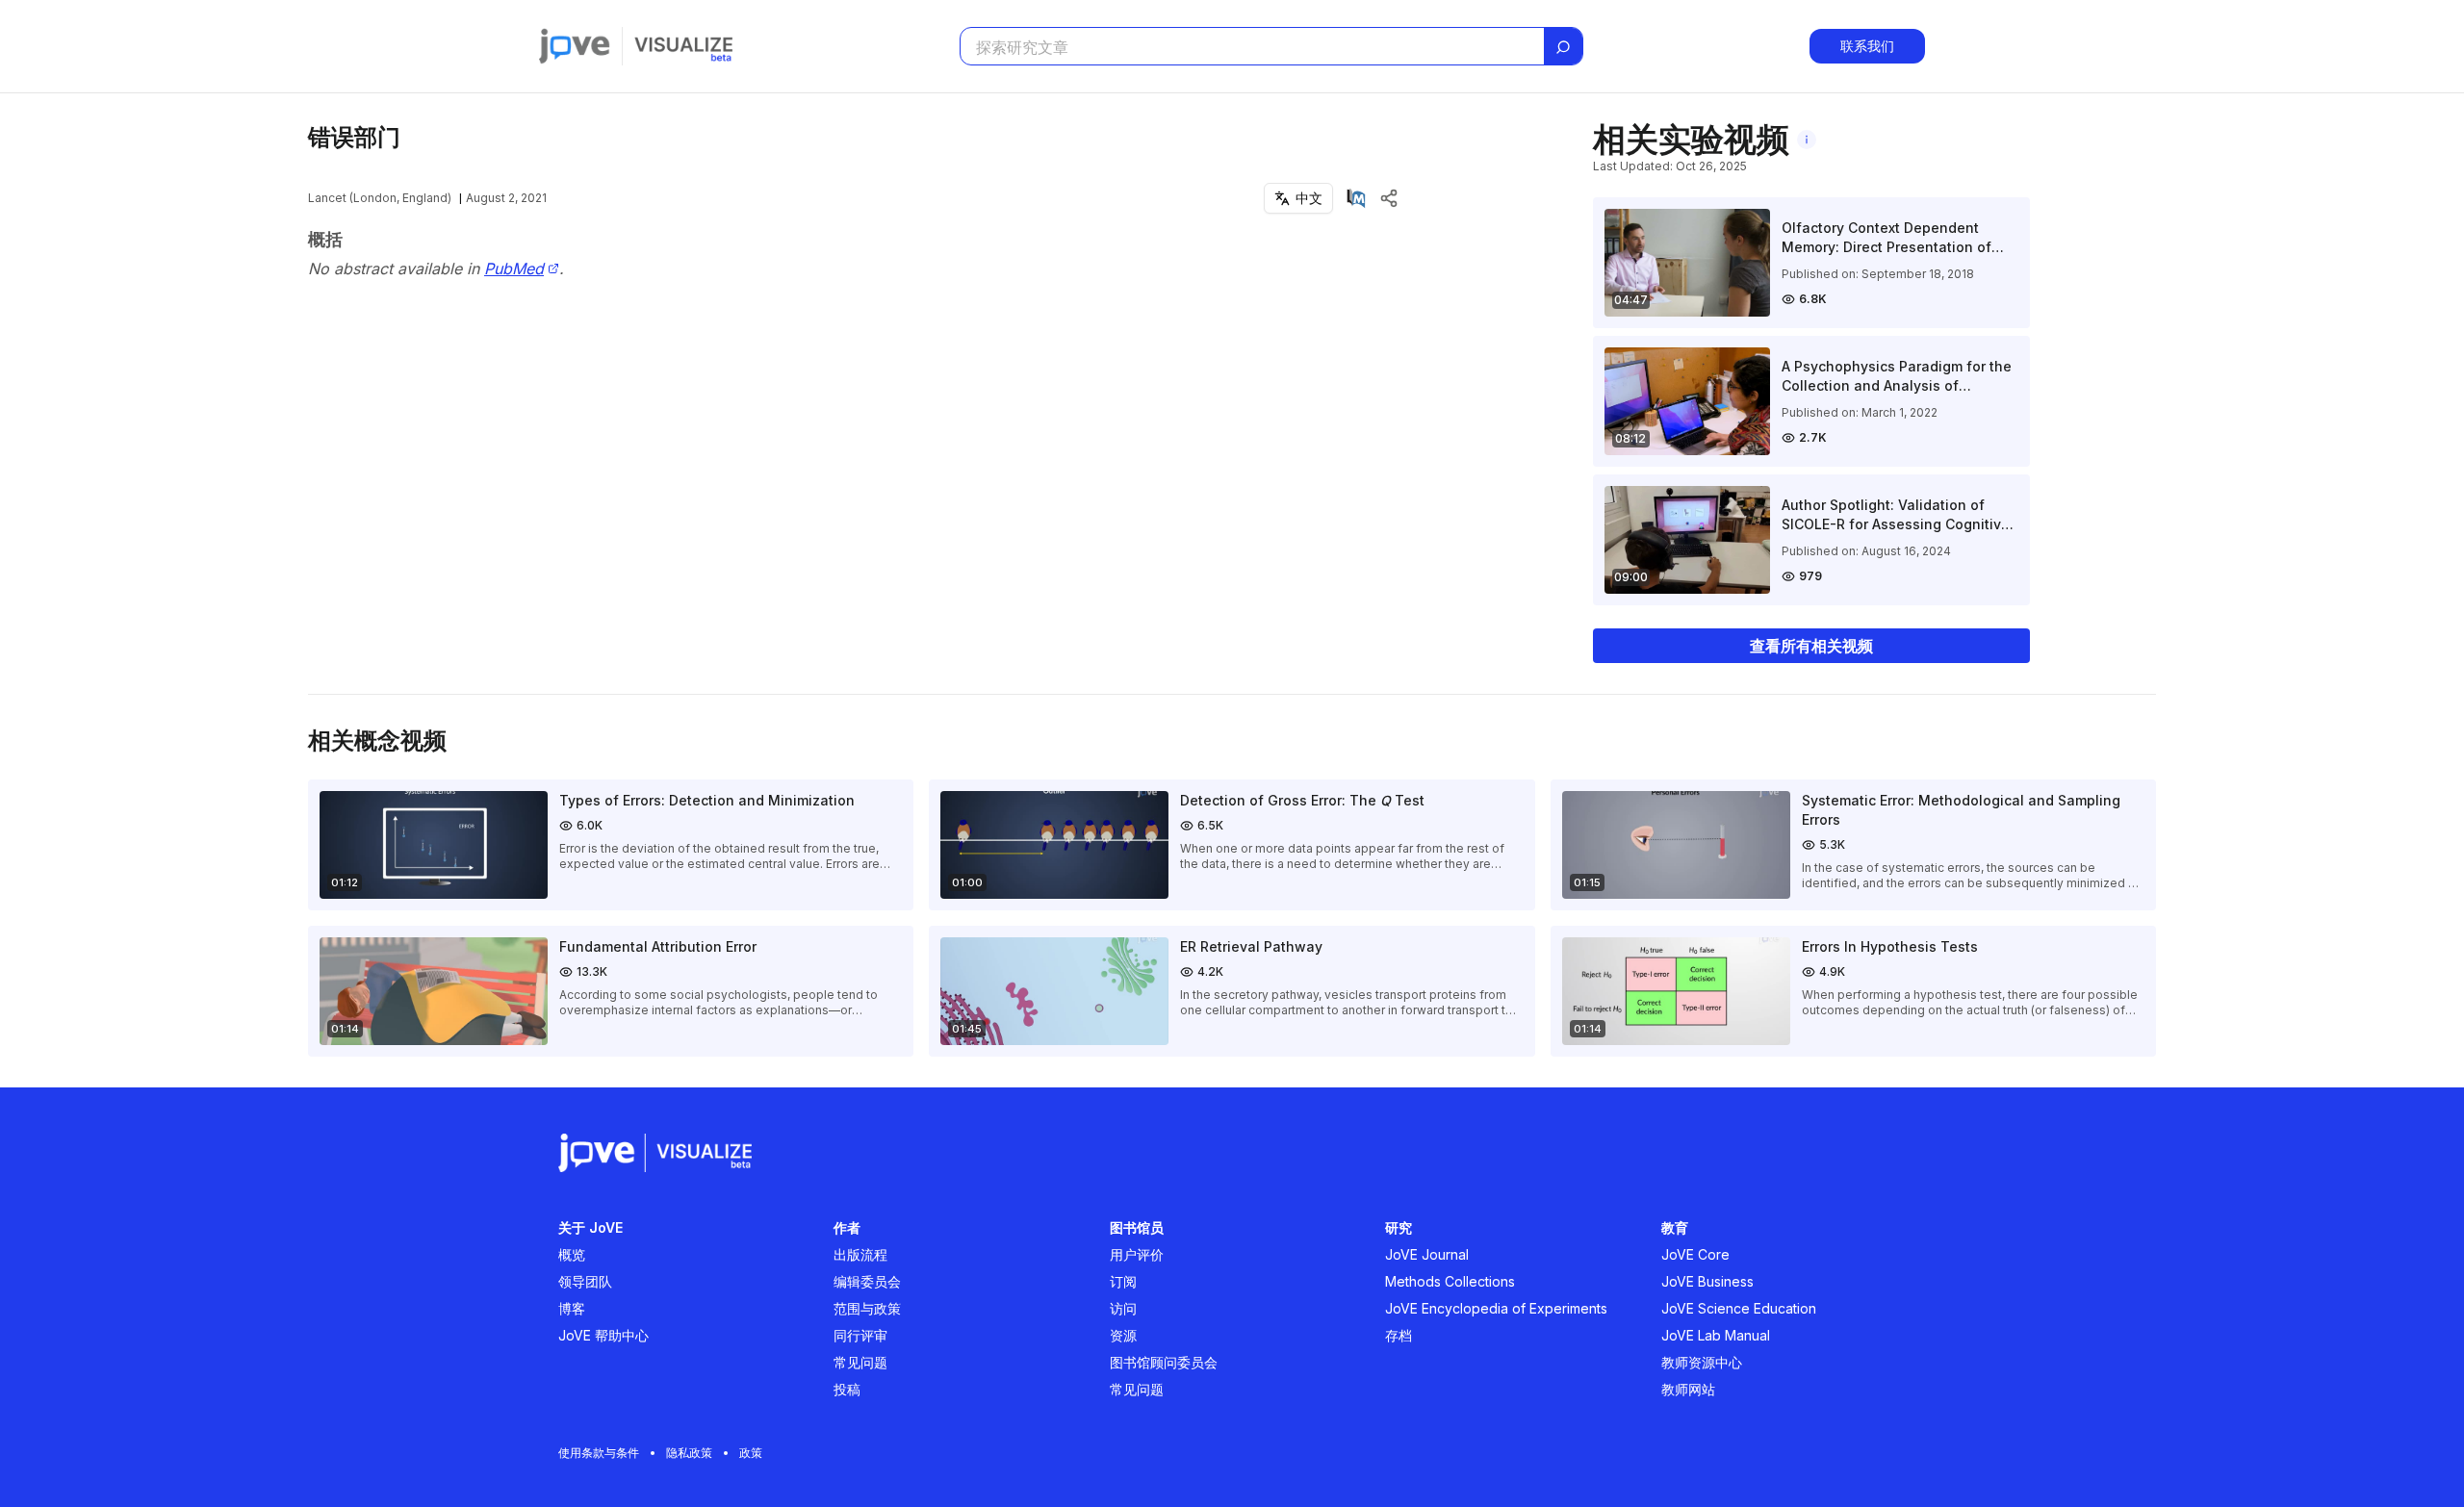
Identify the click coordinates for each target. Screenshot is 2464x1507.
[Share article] (1389, 198)
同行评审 (860, 1335)
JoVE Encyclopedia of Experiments (1496, 1308)
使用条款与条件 (599, 1453)
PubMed (514, 269)
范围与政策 (867, 1308)
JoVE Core (1695, 1254)
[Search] (1563, 47)
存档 (1399, 1335)
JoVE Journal (1427, 1254)
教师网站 (1688, 1389)
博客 (572, 1308)
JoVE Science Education (1739, 1308)
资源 (1123, 1335)
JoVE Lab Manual (1716, 1335)
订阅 (1123, 1281)
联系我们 (1867, 46)
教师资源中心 (1702, 1362)
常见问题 (860, 1362)
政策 (751, 1453)
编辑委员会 (867, 1281)
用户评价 (1137, 1254)
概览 (572, 1254)
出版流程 (860, 1254)
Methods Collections (1450, 1281)
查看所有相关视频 (1811, 646)
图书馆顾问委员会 (1164, 1362)
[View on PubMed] (1356, 198)
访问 (1123, 1308)
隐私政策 (689, 1453)
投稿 (847, 1389)
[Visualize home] (683, 46)
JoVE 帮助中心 (603, 1335)
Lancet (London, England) (380, 198)
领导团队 (585, 1281)
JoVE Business (1707, 1281)
